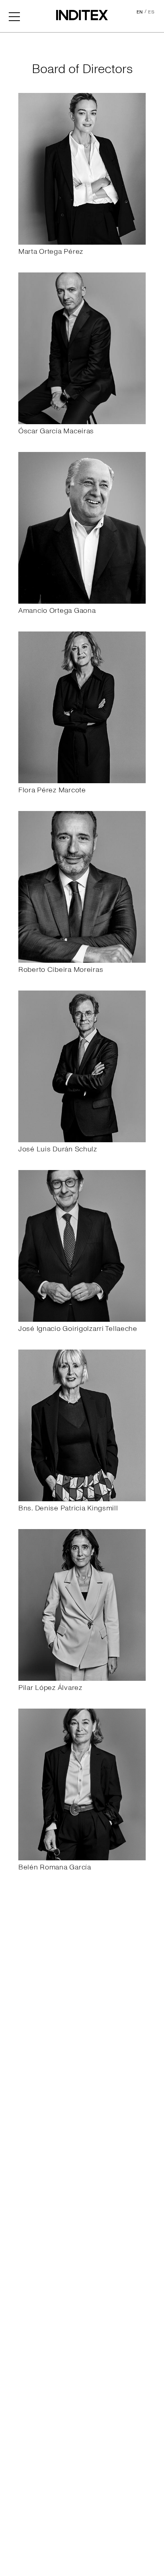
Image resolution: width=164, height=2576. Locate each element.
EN (140, 12)
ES (151, 12)
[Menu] (14, 16)
